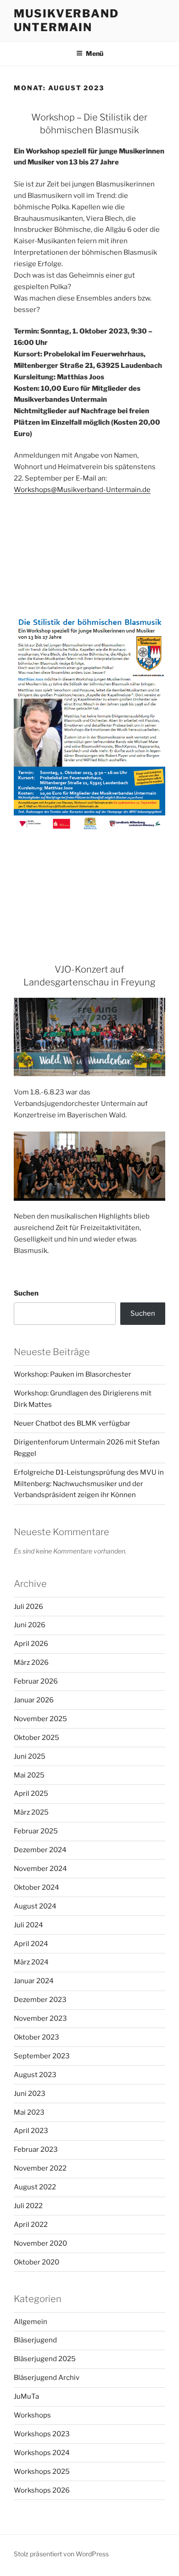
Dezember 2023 (40, 2000)
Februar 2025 (36, 1831)
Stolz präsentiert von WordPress (61, 2554)
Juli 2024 (28, 1925)
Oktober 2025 (36, 1738)
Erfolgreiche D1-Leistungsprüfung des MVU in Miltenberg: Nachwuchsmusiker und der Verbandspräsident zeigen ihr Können (89, 1484)
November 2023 (40, 2018)
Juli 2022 (28, 2206)
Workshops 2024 (42, 2453)
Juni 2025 (30, 1756)
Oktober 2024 (36, 1887)
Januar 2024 (34, 1981)
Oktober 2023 (36, 2037)
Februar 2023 (36, 2149)
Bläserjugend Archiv (47, 2378)
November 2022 (40, 2168)
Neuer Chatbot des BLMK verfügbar (72, 1423)
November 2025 (40, 1719)
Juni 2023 (30, 2094)
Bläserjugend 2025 (45, 2359)
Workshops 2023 (42, 2434)
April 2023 (31, 2131)
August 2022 (35, 2187)
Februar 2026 (36, 1681)
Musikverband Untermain (66, 20)
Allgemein (31, 2322)
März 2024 (31, 1962)
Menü (95, 53)
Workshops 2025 (42, 2472)
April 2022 (31, 2225)
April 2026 (31, 1644)
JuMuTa (26, 2396)
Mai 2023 (29, 2112)
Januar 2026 (34, 1700)
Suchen (26, 1293)
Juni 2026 (30, 1625)
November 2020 (40, 2243)
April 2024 (31, 1944)
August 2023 (35, 2075)
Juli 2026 (28, 1607)
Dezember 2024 (40, 1850)
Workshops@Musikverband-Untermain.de (82, 490)
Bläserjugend (35, 2340)
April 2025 (31, 1794)
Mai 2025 (29, 1775)
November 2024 (40, 1869)
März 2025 (31, 1812)
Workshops (32, 2415)
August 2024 (35, 1906)
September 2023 (42, 2056)
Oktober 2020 (36, 2262)
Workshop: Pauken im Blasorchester (73, 1374)
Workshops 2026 (42, 2490)
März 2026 (31, 1663)
